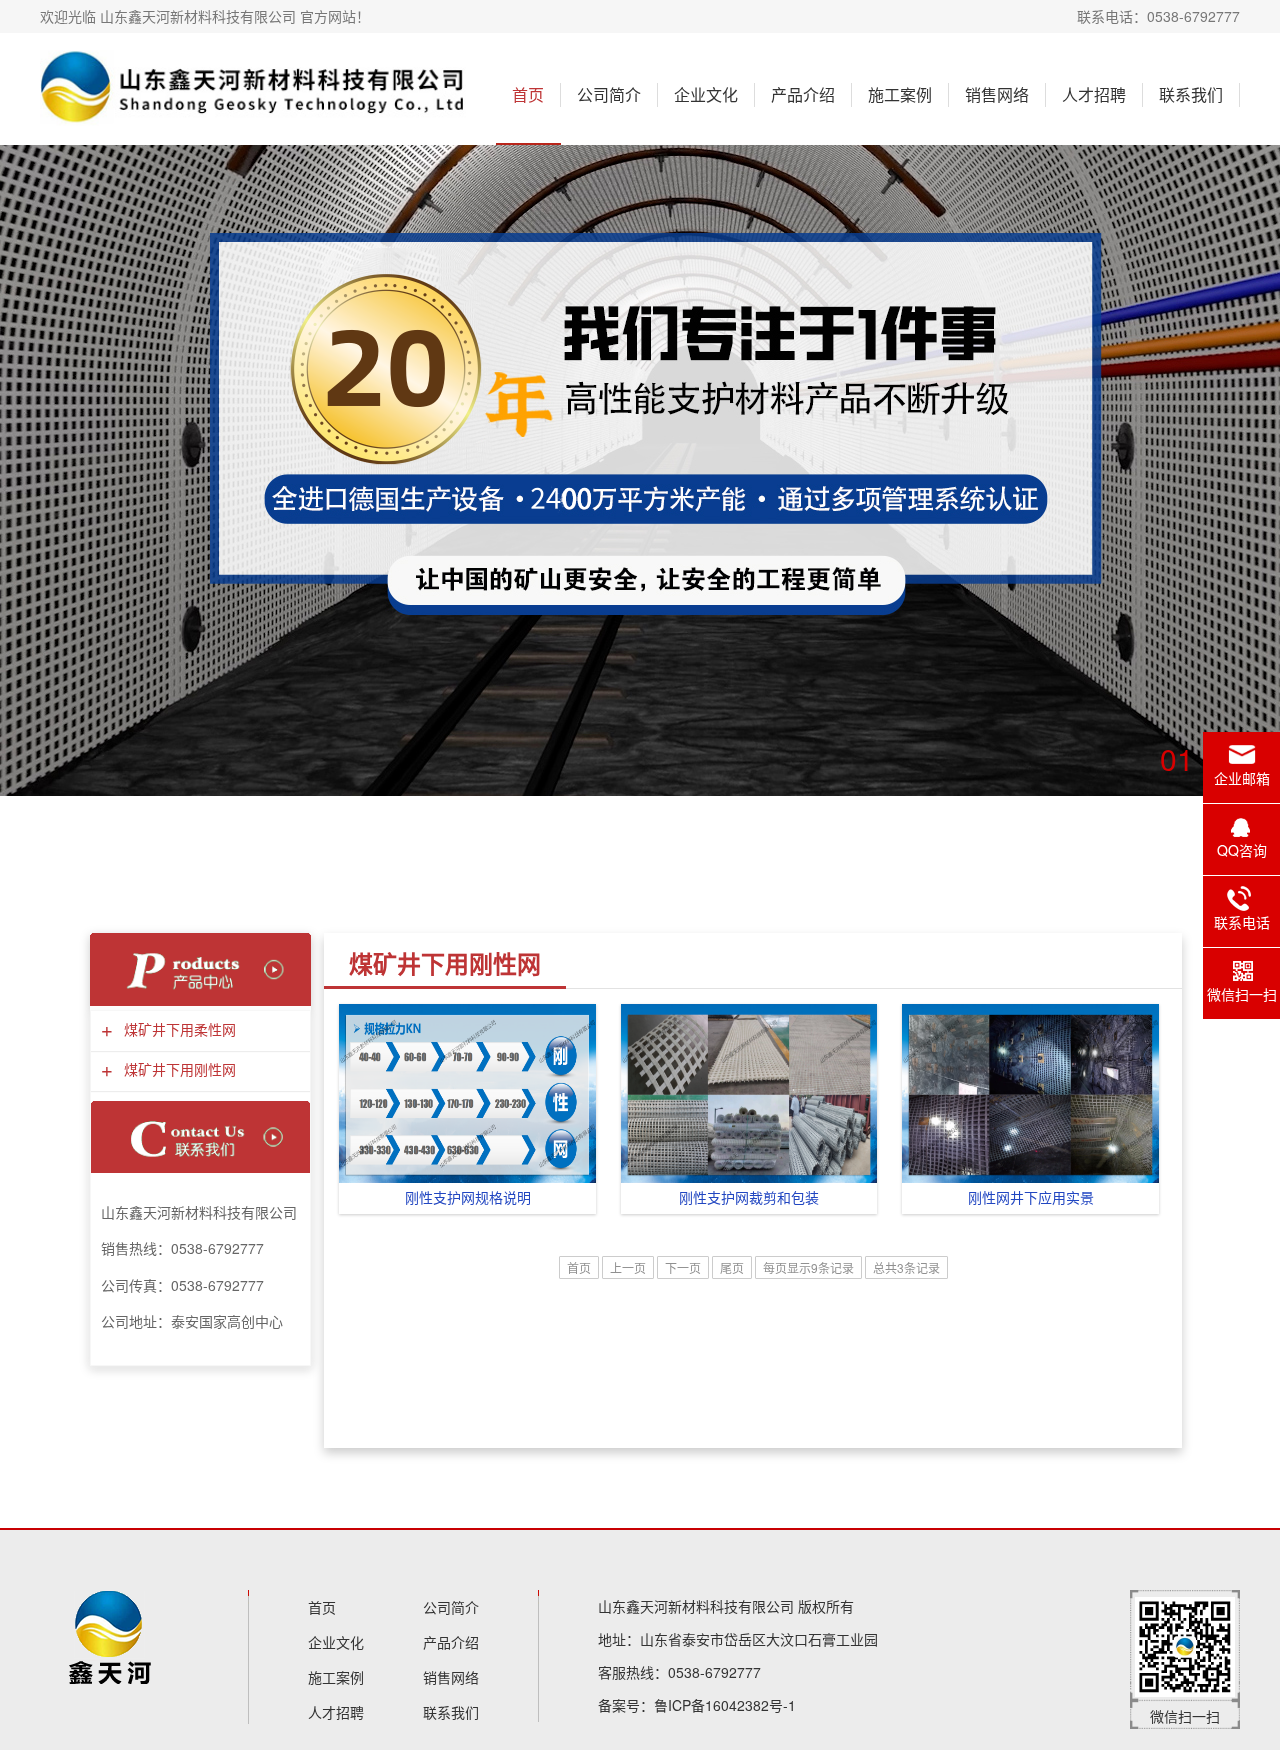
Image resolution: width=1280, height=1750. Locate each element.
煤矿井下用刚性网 (177, 1070)
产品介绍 (803, 94)
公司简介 (609, 94)
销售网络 (997, 94)
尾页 (732, 1267)
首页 (528, 94)
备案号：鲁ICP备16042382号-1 (697, 1705)
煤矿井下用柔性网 (177, 1030)
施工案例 (900, 94)
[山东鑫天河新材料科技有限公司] (253, 89)
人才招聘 (1094, 94)
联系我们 (1191, 94)
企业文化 (706, 94)
